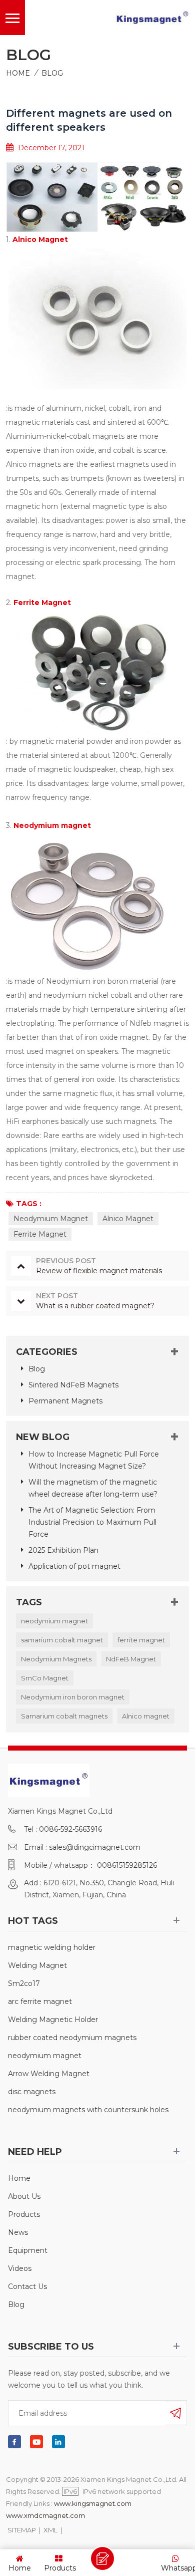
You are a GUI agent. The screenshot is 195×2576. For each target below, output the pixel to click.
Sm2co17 (24, 1983)
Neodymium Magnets (56, 1659)
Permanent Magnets (65, 1401)
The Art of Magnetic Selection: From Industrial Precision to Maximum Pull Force (92, 1522)
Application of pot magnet (74, 1566)
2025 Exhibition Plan (63, 1550)
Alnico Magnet (128, 1219)
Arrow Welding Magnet (49, 2074)
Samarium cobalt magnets (64, 1716)
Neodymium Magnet (51, 1219)
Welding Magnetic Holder (53, 2020)
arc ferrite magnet (40, 2001)
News (18, 2232)
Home (18, 73)
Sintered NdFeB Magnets (73, 1385)
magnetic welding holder (52, 1947)
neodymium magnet (54, 1621)
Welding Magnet (37, 1965)
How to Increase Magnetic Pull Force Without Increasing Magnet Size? (94, 1460)
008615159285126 (127, 1865)
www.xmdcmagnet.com (45, 2515)
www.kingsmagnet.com (93, 2503)
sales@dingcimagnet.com (95, 1847)
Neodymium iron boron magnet (73, 1697)
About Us (24, 2196)
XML (50, 2530)
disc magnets (32, 2092)
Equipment (28, 2250)
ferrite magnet (141, 1640)
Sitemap (22, 2530)
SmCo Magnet (45, 1678)
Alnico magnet (146, 1716)
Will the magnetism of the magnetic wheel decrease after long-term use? (93, 1488)
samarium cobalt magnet (62, 1640)
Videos (20, 2268)
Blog (52, 73)
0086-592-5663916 (70, 1829)
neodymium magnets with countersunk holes (88, 2110)
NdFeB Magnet (131, 1659)
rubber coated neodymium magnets (72, 2038)
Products (24, 2214)
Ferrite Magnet (40, 1234)
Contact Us (27, 2286)
